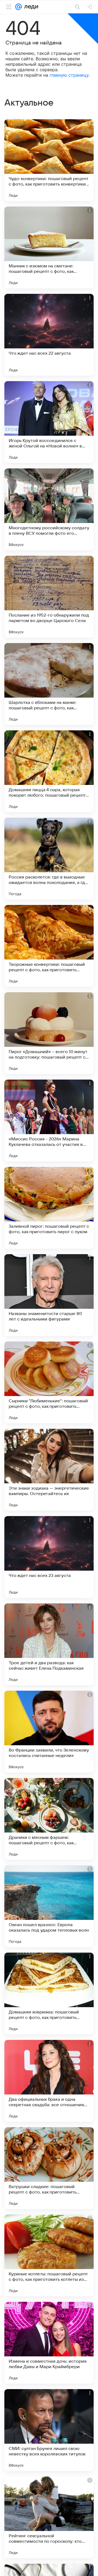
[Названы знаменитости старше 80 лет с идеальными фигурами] (49, 1295)
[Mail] (19, 7)
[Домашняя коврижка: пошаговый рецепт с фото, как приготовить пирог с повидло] (49, 1994)
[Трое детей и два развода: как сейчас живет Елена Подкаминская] (49, 1644)
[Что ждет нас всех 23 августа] (49, 1557)
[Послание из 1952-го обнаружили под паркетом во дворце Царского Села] (49, 597)
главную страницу (69, 75)
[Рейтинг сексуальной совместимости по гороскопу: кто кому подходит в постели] (49, 2517)
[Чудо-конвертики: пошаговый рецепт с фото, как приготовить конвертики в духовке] (49, 160)
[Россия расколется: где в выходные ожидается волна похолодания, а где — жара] (49, 859)
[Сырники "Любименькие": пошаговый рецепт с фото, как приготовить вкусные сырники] (49, 1382)
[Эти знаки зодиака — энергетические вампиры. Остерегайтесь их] (49, 1470)
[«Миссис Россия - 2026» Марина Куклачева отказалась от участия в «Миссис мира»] (49, 1120)
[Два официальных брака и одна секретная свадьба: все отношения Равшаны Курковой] (49, 2081)
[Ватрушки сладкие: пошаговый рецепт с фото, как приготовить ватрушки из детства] (49, 2168)
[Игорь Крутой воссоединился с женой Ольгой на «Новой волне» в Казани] (49, 422)
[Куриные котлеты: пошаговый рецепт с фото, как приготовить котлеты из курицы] (49, 2255)
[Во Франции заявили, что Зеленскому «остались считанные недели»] (49, 1732)
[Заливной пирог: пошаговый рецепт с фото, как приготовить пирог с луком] (49, 1208)
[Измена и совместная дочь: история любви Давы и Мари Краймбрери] (49, 2343)
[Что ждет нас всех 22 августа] (49, 335)
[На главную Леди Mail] (30, 7)
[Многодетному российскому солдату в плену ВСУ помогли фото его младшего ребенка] (49, 509)
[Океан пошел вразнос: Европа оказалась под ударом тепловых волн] (49, 1906)
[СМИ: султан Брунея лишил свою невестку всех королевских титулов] (49, 2430)
